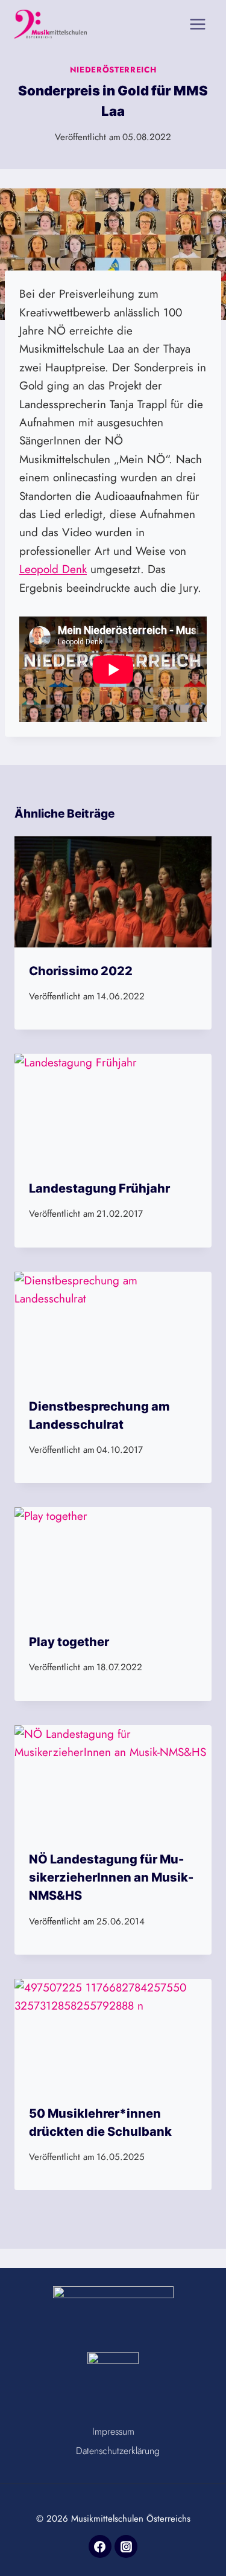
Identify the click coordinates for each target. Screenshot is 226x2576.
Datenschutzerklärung (118, 2451)
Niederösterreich (113, 70)
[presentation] (113, 892)
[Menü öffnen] (197, 24)
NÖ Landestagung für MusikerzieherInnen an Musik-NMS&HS (111, 1877)
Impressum (113, 2431)
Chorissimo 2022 (81, 971)
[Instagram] (126, 2546)
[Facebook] (100, 2546)
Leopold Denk (53, 569)
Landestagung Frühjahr (99, 1188)
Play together (69, 1642)
